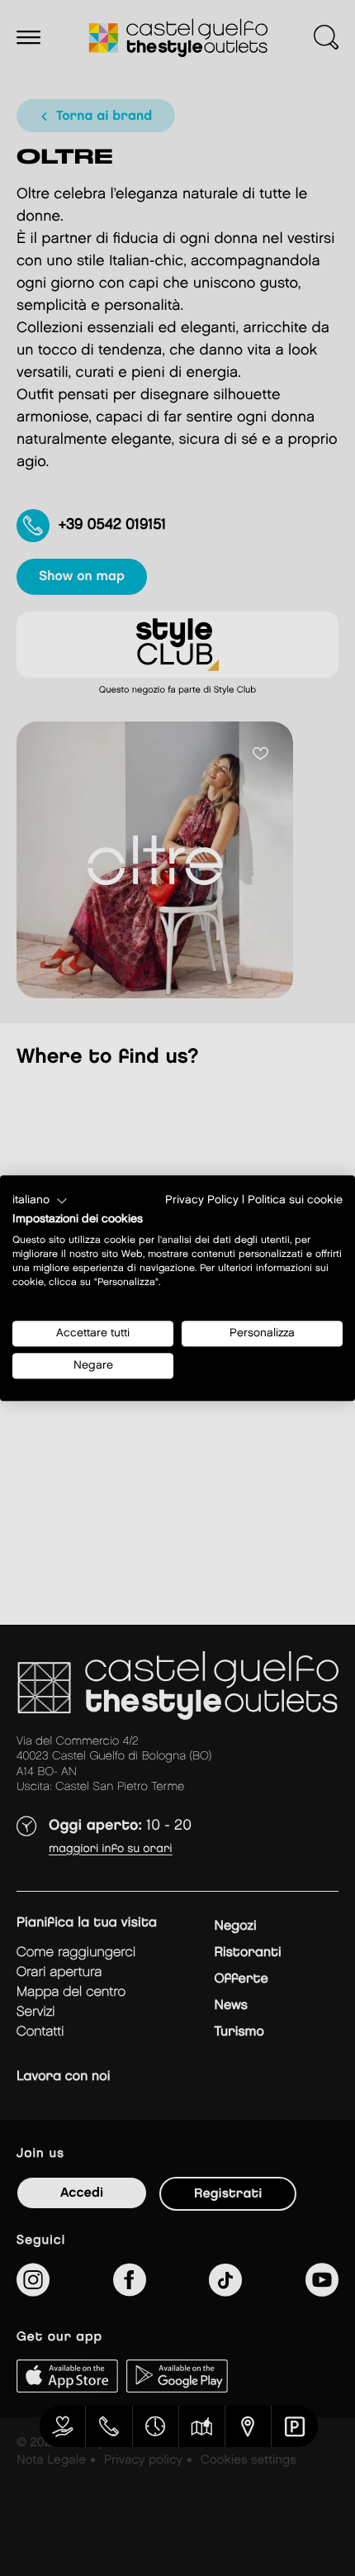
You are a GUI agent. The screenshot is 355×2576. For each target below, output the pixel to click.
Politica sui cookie (295, 1200)
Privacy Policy (202, 1200)
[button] (40, 1201)
